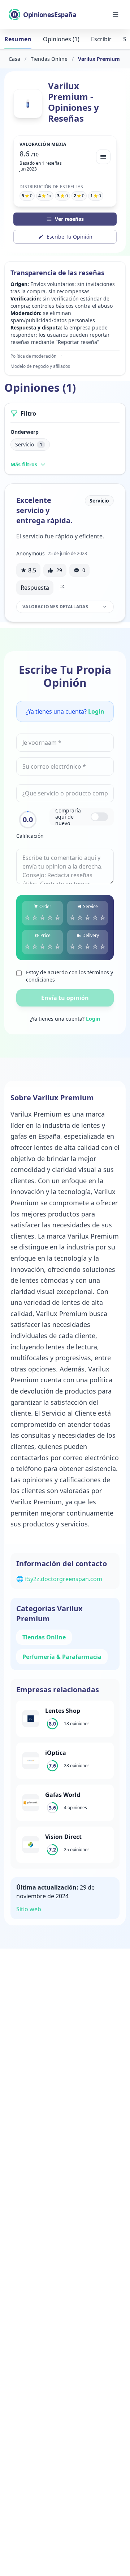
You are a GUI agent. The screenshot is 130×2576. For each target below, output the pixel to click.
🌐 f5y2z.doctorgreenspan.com (59, 1579)
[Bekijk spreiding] (103, 157)
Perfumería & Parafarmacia (62, 1657)
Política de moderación (33, 356)
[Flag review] (62, 588)
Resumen (18, 39)
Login (96, 711)
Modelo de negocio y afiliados (40, 366)
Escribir (101, 39)
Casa (14, 59)
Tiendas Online (49, 59)
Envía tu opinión (65, 998)
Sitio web (29, 1909)
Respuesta (35, 588)
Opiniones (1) (61, 39)
